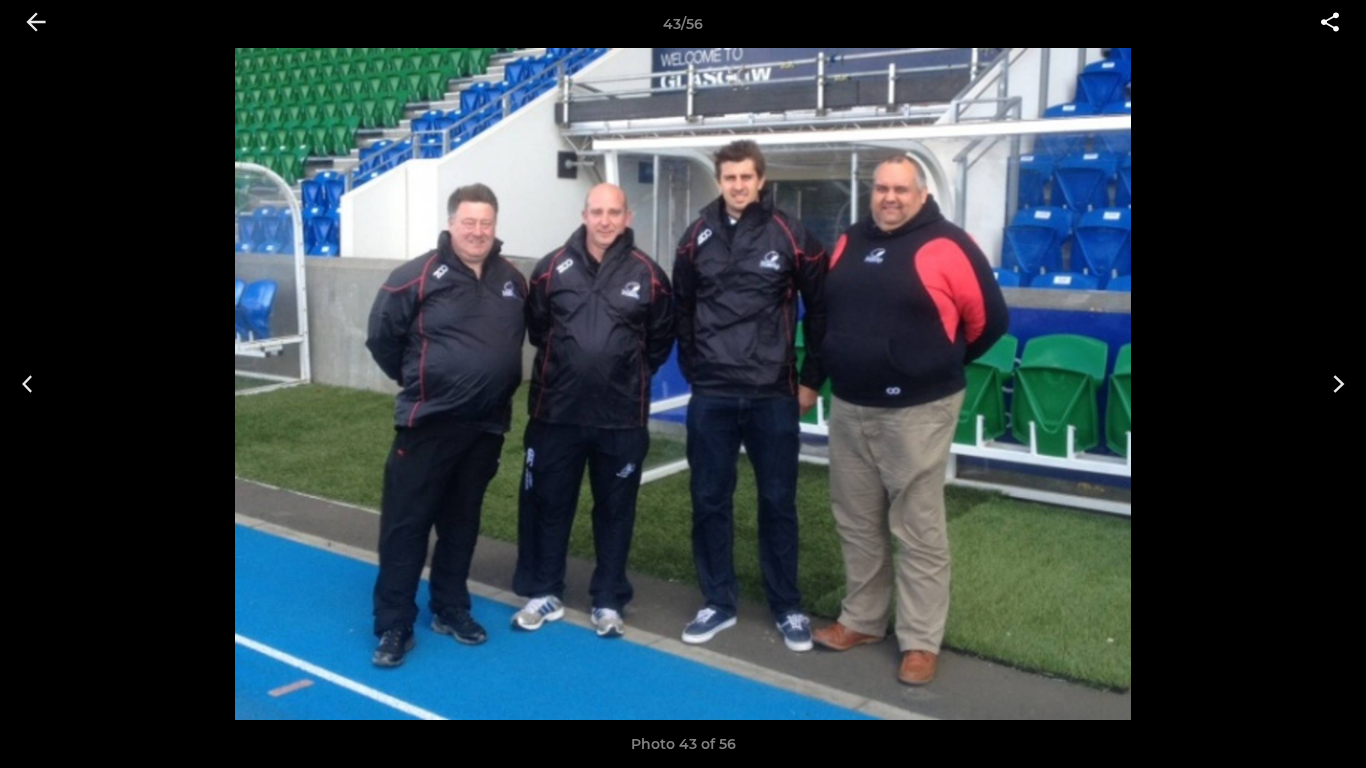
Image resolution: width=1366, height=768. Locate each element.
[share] (1330, 24)
